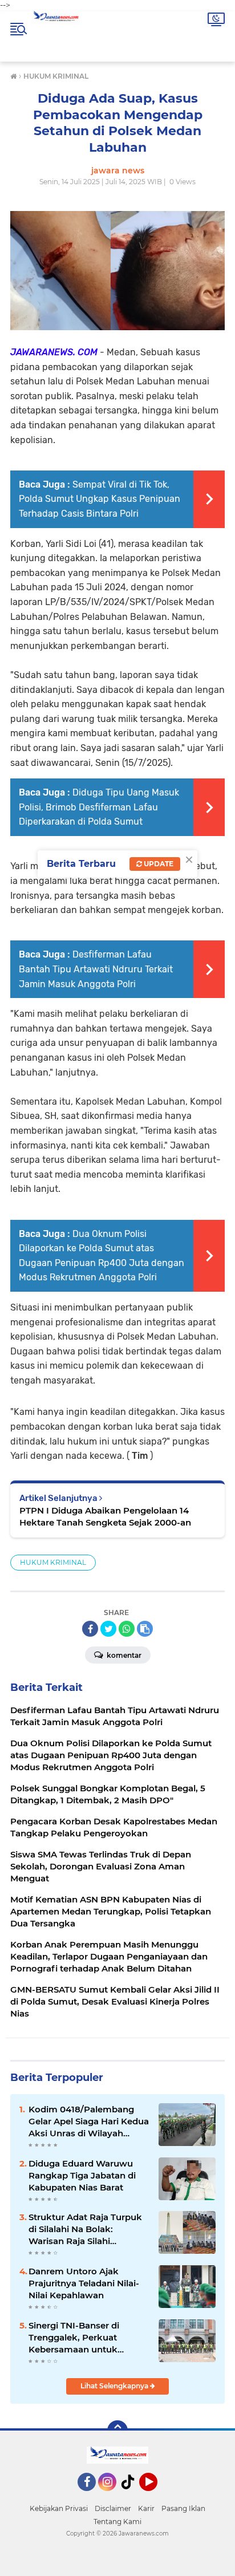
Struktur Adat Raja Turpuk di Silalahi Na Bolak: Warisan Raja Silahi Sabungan (85, 2229)
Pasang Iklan (183, 2508)
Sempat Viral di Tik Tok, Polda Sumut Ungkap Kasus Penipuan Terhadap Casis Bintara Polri (100, 499)
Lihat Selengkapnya (115, 2386)
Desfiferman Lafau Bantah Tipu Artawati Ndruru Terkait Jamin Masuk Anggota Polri (96, 969)
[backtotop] (117, 2431)
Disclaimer (113, 2508)
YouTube (156, 2496)
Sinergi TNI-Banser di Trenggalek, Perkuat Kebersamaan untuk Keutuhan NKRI (74, 2338)
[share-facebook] (90, 1629)
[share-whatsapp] (127, 1629)
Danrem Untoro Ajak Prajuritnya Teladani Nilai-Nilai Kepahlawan (84, 2283)
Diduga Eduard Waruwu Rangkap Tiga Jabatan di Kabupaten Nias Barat (82, 2175)
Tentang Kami (117, 2522)
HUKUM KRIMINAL (53, 1562)
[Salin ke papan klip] (145, 1629)
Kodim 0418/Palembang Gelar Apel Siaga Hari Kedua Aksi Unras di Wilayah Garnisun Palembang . (89, 2121)
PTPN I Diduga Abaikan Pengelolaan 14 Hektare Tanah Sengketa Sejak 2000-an (105, 1516)
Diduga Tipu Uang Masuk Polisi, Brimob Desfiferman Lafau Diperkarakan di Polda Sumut (99, 807)
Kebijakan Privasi (59, 2508)
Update (158, 864)
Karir (146, 2508)
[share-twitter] (108, 1629)
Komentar (123, 1655)
